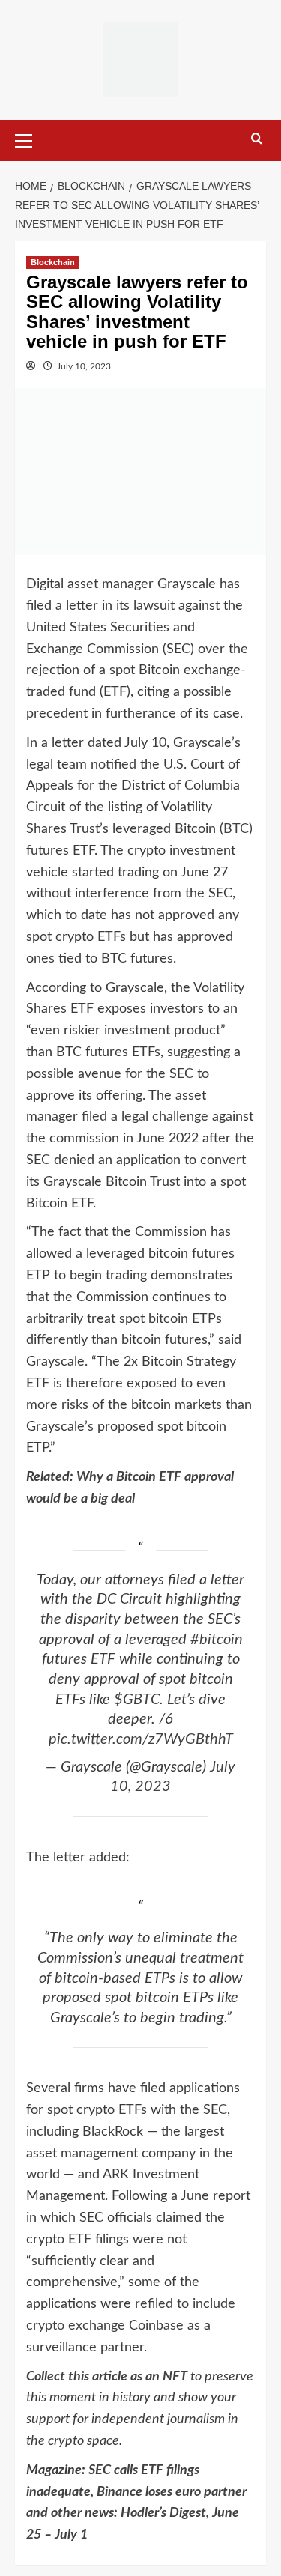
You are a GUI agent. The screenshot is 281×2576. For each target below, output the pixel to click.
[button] (30, 139)
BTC (236, 829)
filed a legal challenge (145, 1117)
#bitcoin (217, 1640)
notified (114, 765)
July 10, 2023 (84, 366)
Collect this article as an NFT (107, 2377)
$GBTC (137, 1700)
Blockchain (53, 262)
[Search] (257, 139)
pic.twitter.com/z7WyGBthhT (141, 1739)
